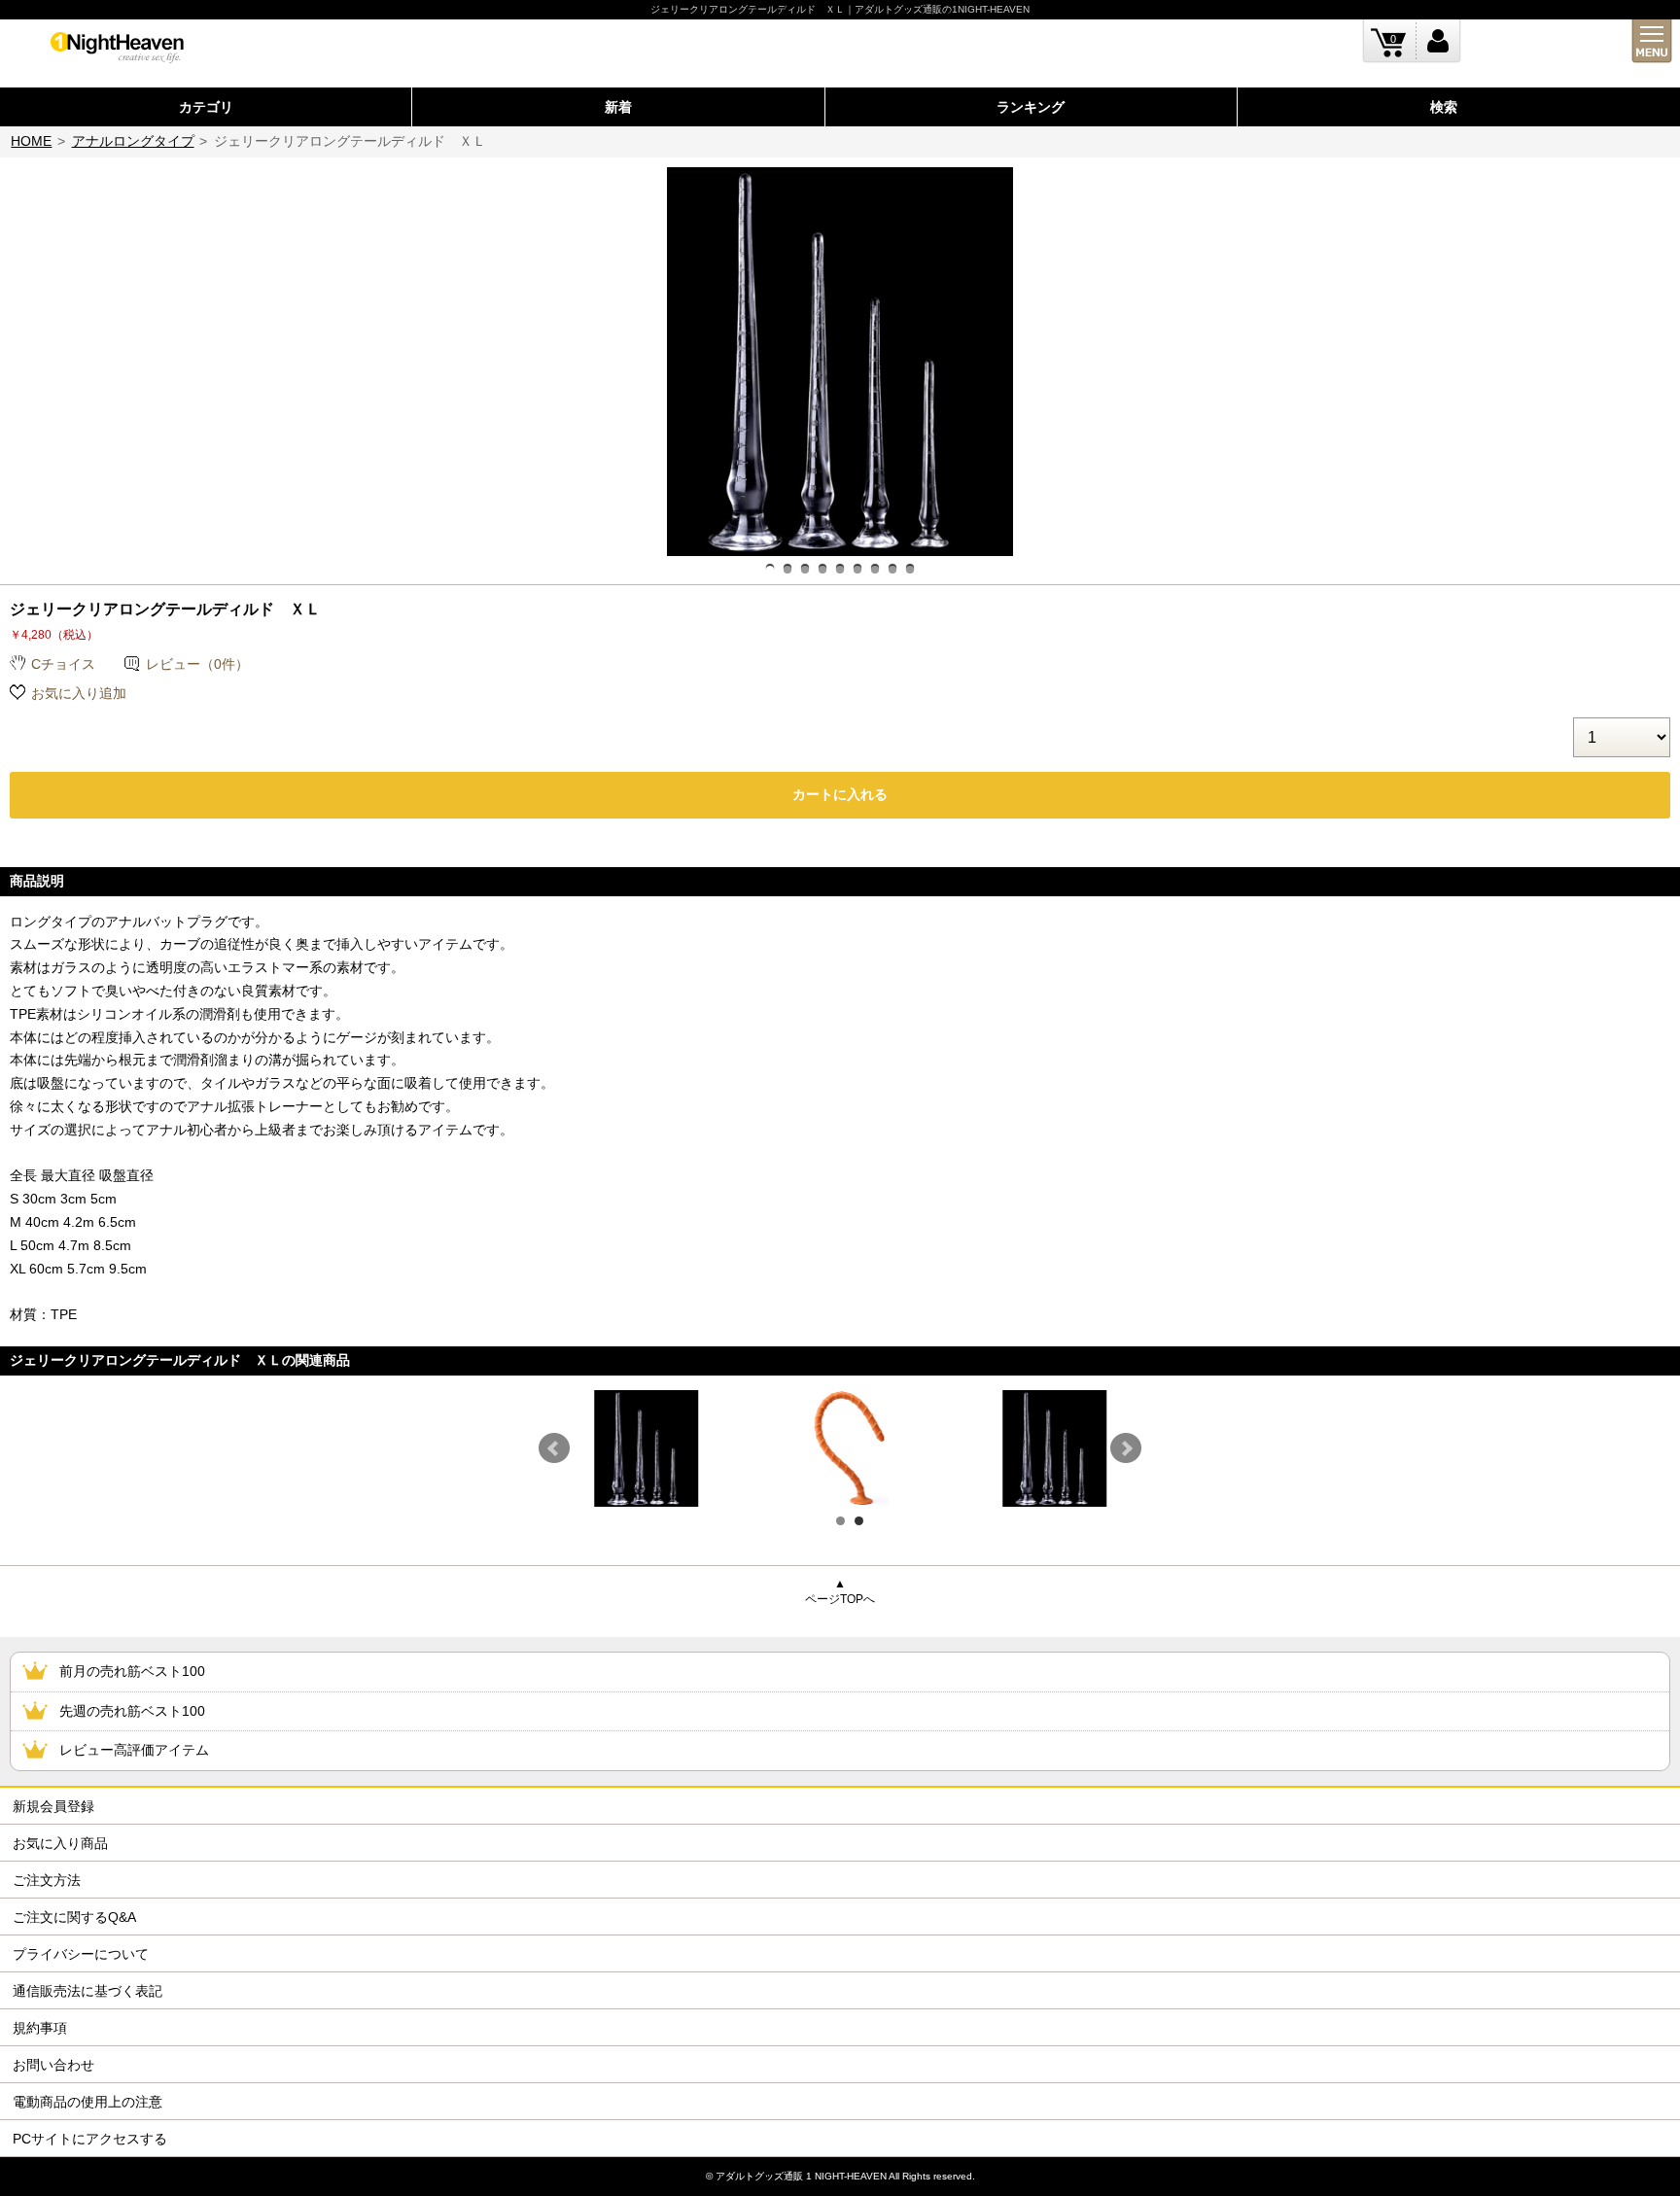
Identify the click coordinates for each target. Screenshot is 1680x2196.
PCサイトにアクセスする (90, 2139)
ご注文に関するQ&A (74, 1917)
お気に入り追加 (79, 693)
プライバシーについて (81, 1954)
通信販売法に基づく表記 (87, 1991)
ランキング (1031, 107)
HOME (31, 141)
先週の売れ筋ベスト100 (132, 1711)
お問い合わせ (53, 2065)
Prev (554, 1448)
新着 (618, 107)
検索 (1444, 107)
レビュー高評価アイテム (134, 1750)
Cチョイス (63, 664)
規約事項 (40, 2028)
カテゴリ (206, 107)
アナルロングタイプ (133, 141)
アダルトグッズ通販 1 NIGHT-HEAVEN (801, 2176)
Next (1126, 1448)
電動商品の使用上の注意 (87, 2102)
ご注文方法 (47, 1880)
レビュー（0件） (197, 664)
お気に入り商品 (60, 1843)
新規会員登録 (53, 1806)
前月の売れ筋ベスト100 (132, 1671)
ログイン (1438, 41)
